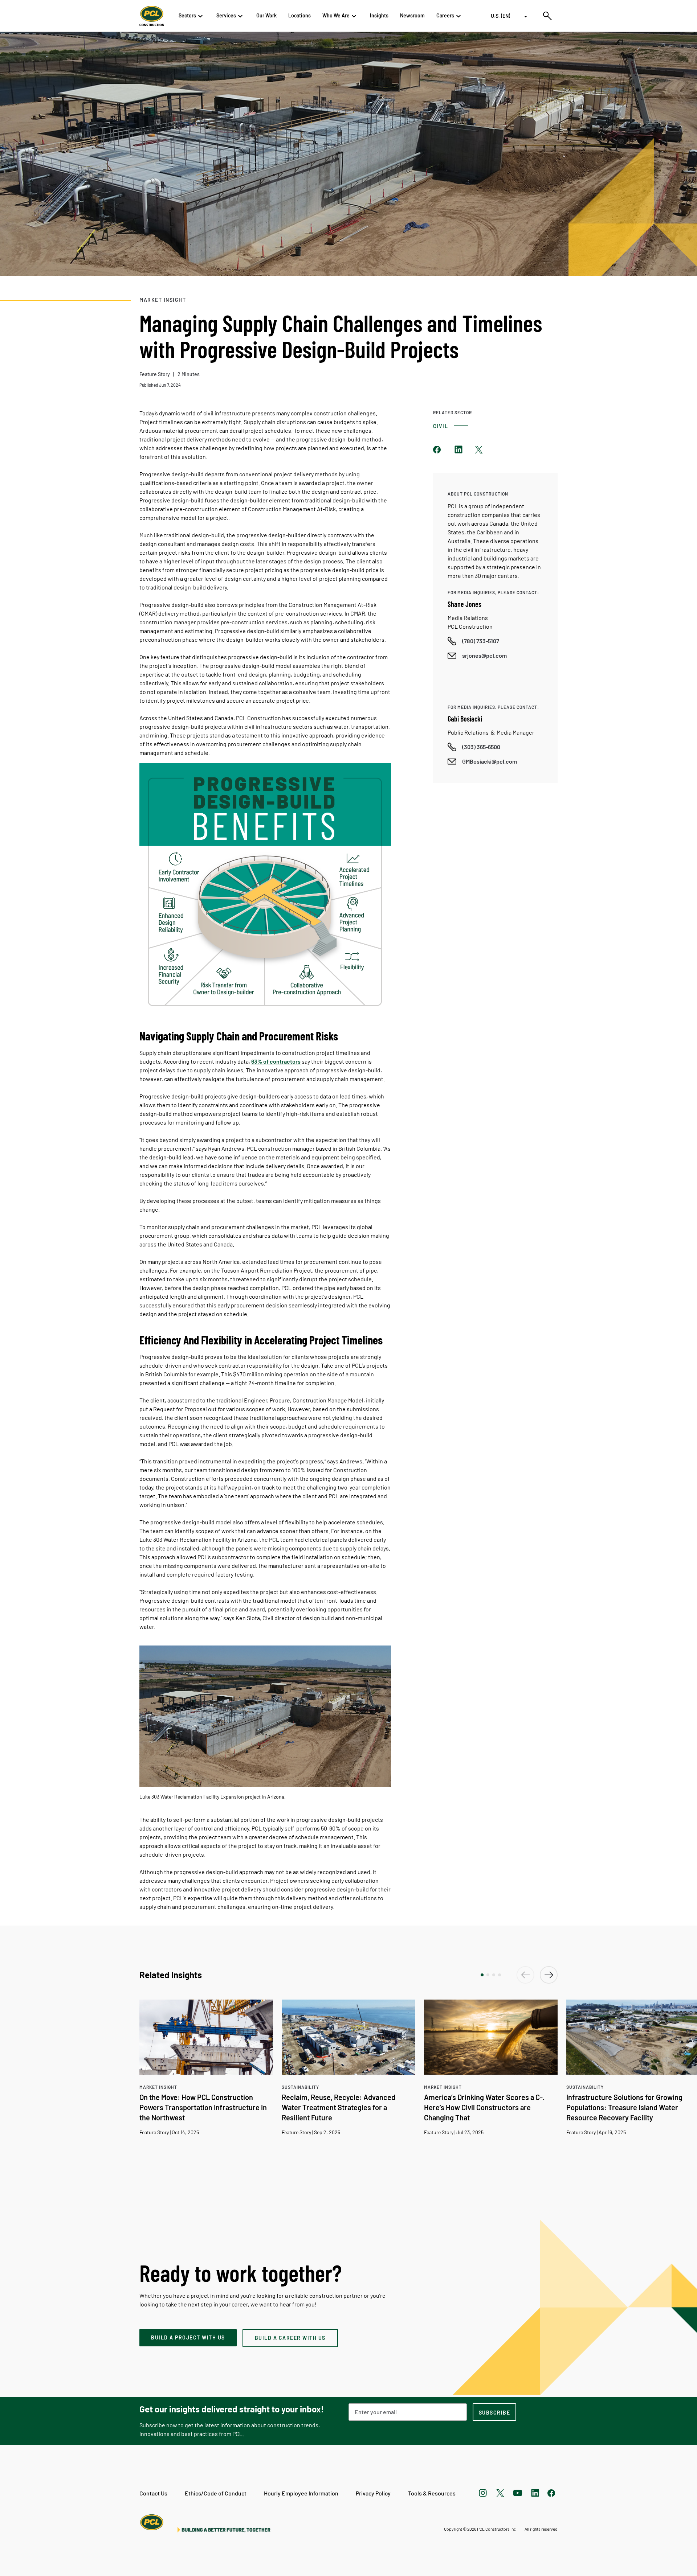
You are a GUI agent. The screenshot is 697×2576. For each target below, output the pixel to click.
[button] (482, 1975)
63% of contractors (276, 1061)
